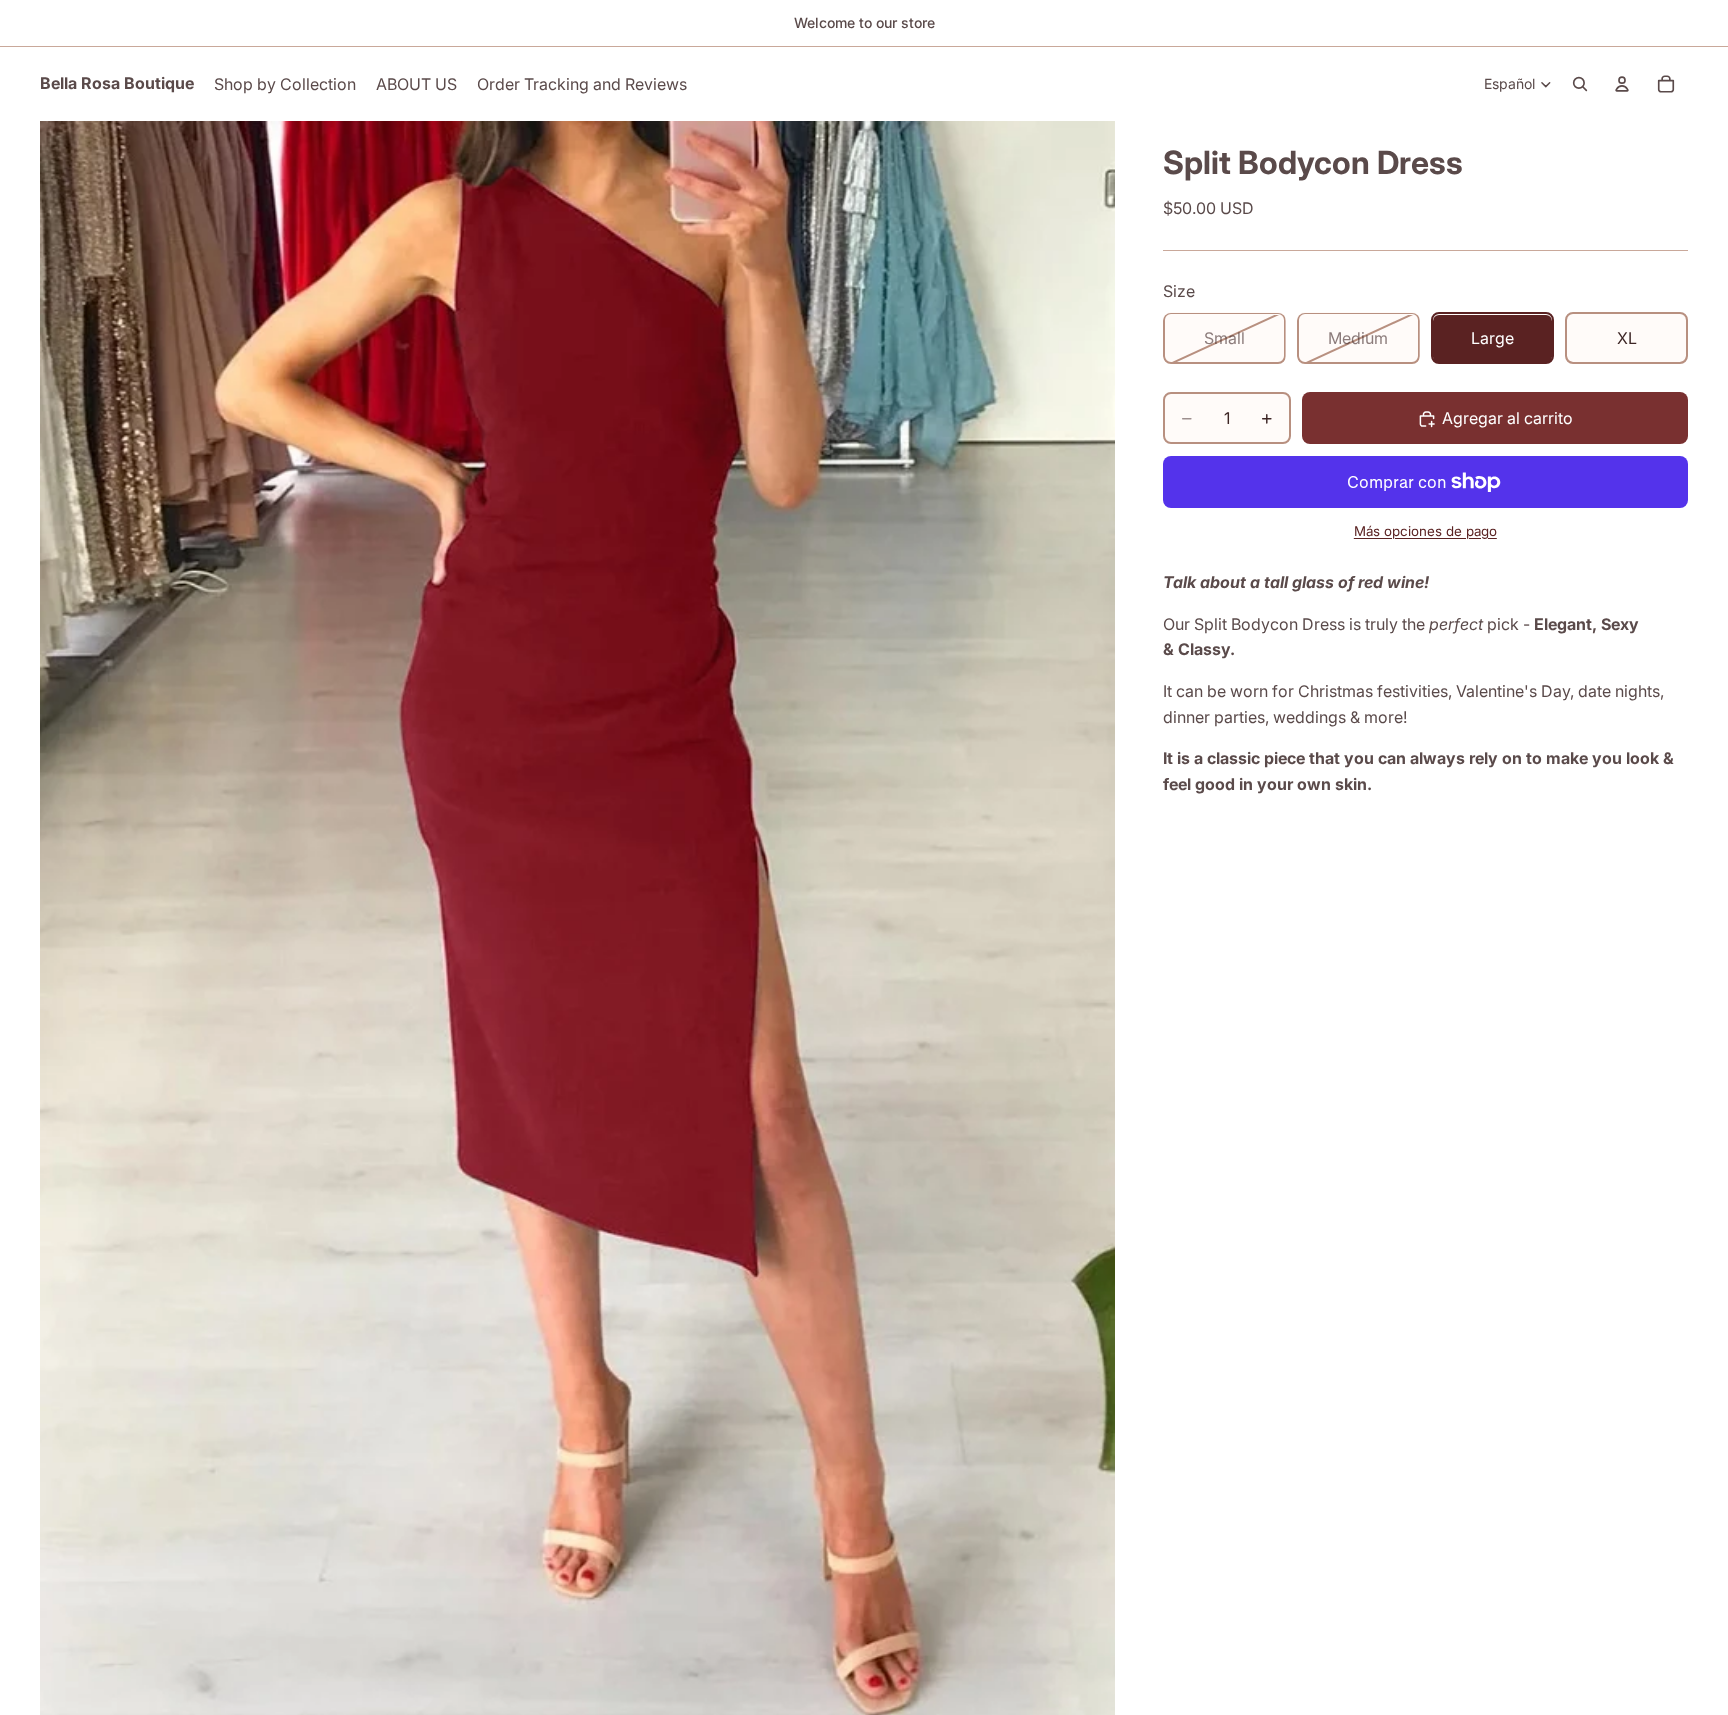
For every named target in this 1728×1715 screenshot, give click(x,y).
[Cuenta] (1622, 84)
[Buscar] (1580, 84)
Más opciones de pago (1425, 531)
